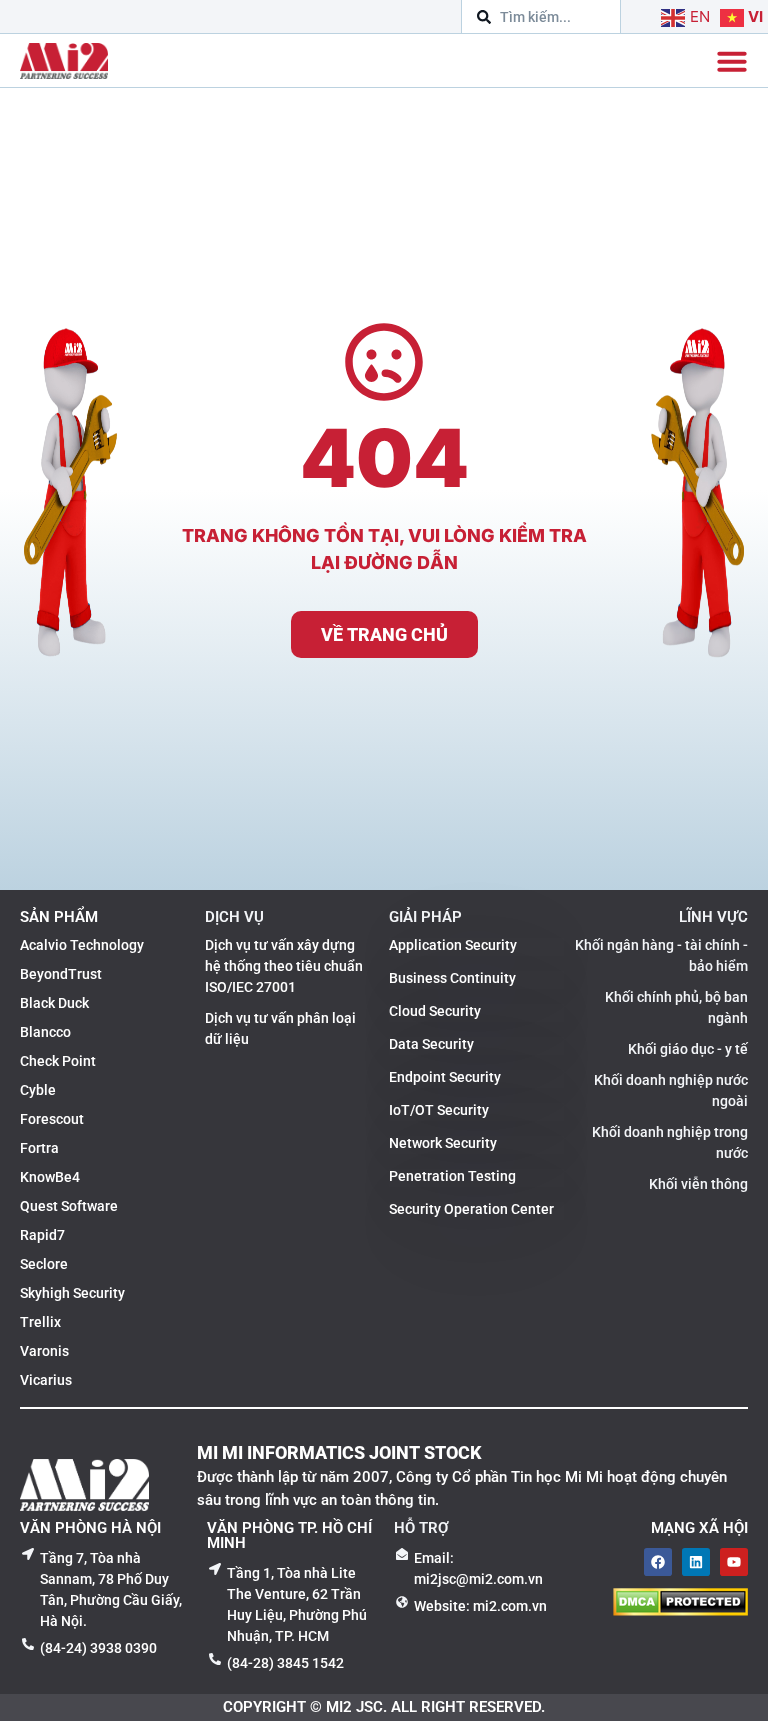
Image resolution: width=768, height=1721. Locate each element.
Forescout (52, 1119)
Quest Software (69, 1206)
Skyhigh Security (72, 1293)
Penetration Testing (452, 1176)
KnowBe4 (50, 1177)
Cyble (38, 1090)
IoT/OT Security (439, 1110)
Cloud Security (435, 1011)
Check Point (58, 1061)
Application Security (453, 945)
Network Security (443, 1143)
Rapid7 (42, 1235)
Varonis (44, 1351)
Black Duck (54, 1003)
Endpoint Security (445, 1077)
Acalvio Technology (82, 945)
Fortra (39, 1148)
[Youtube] (734, 1562)
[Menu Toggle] (732, 61)
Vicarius (46, 1380)
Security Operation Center (471, 1209)
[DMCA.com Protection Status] (680, 1610)
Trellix (40, 1322)
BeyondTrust (61, 974)
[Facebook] (658, 1562)
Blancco (45, 1032)
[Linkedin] (696, 1562)
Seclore (44, 1264)
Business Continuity (452, 978)
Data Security (431, 1044)
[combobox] (541, 16)
